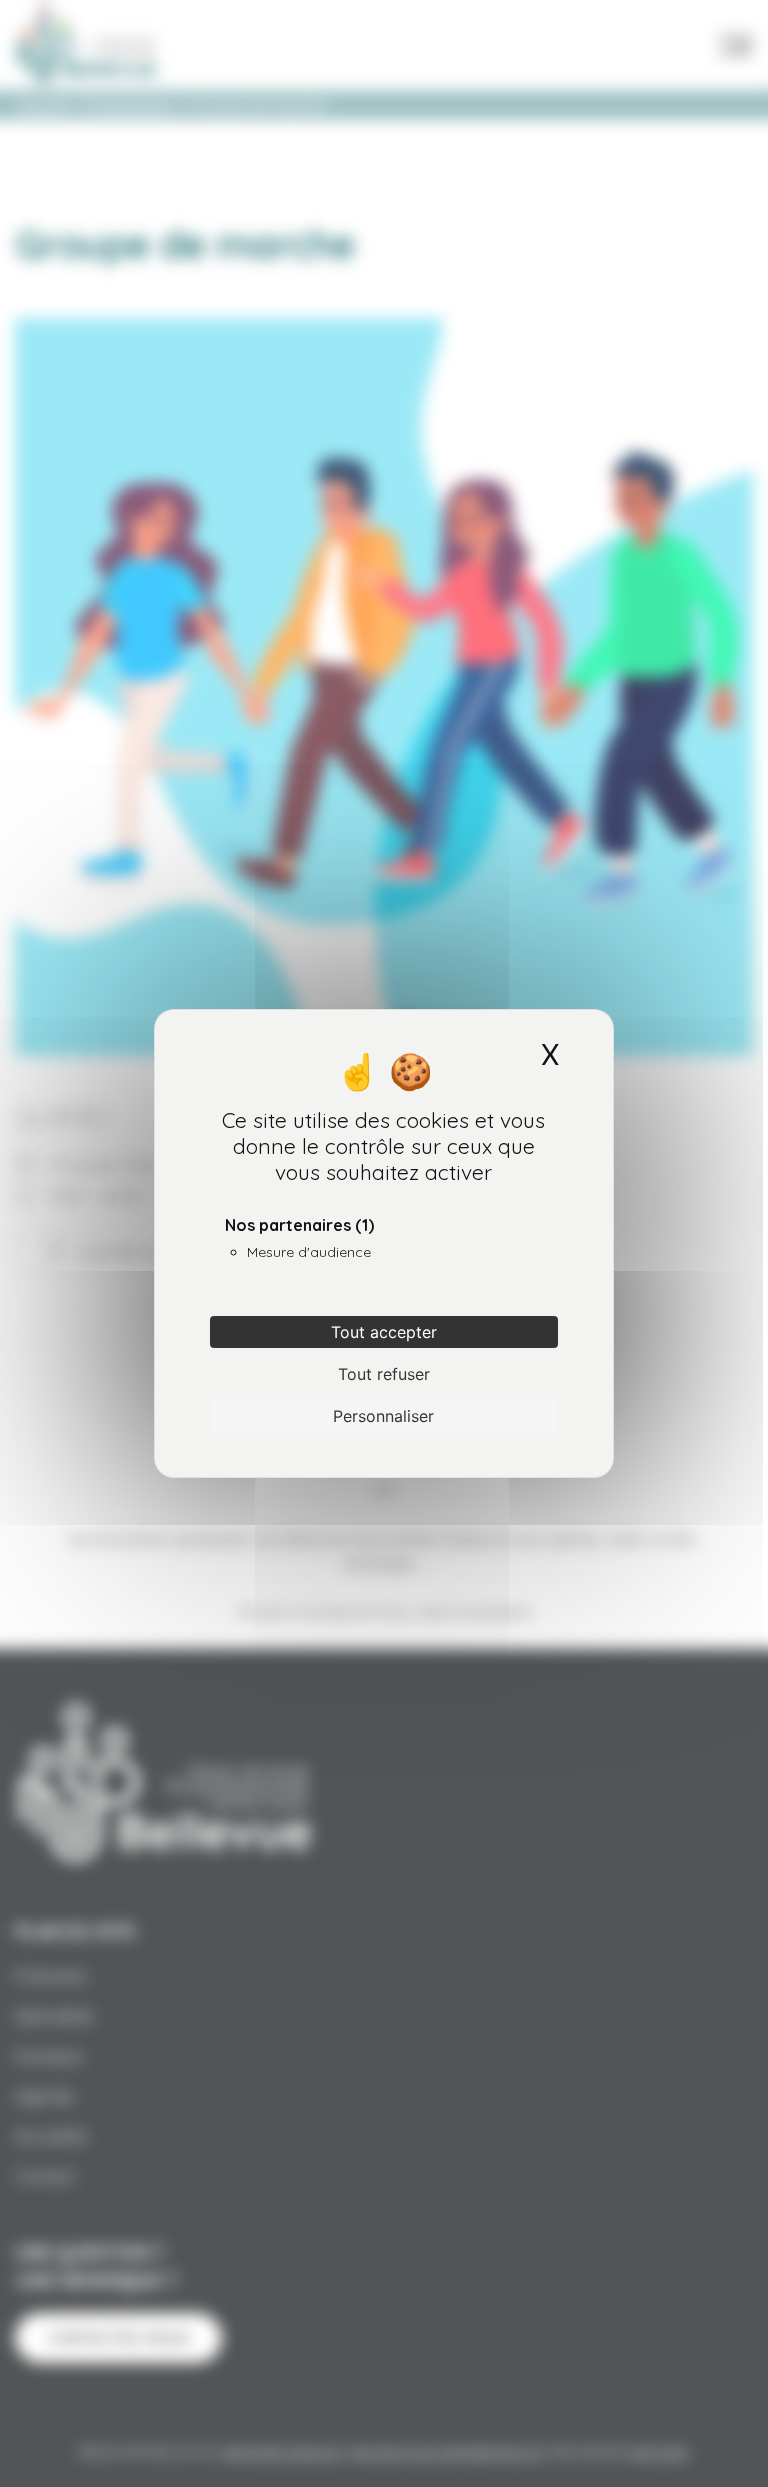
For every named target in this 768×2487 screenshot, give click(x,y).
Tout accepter (384, 1332)
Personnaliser (383, 1416)
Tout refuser (384, 1374)
